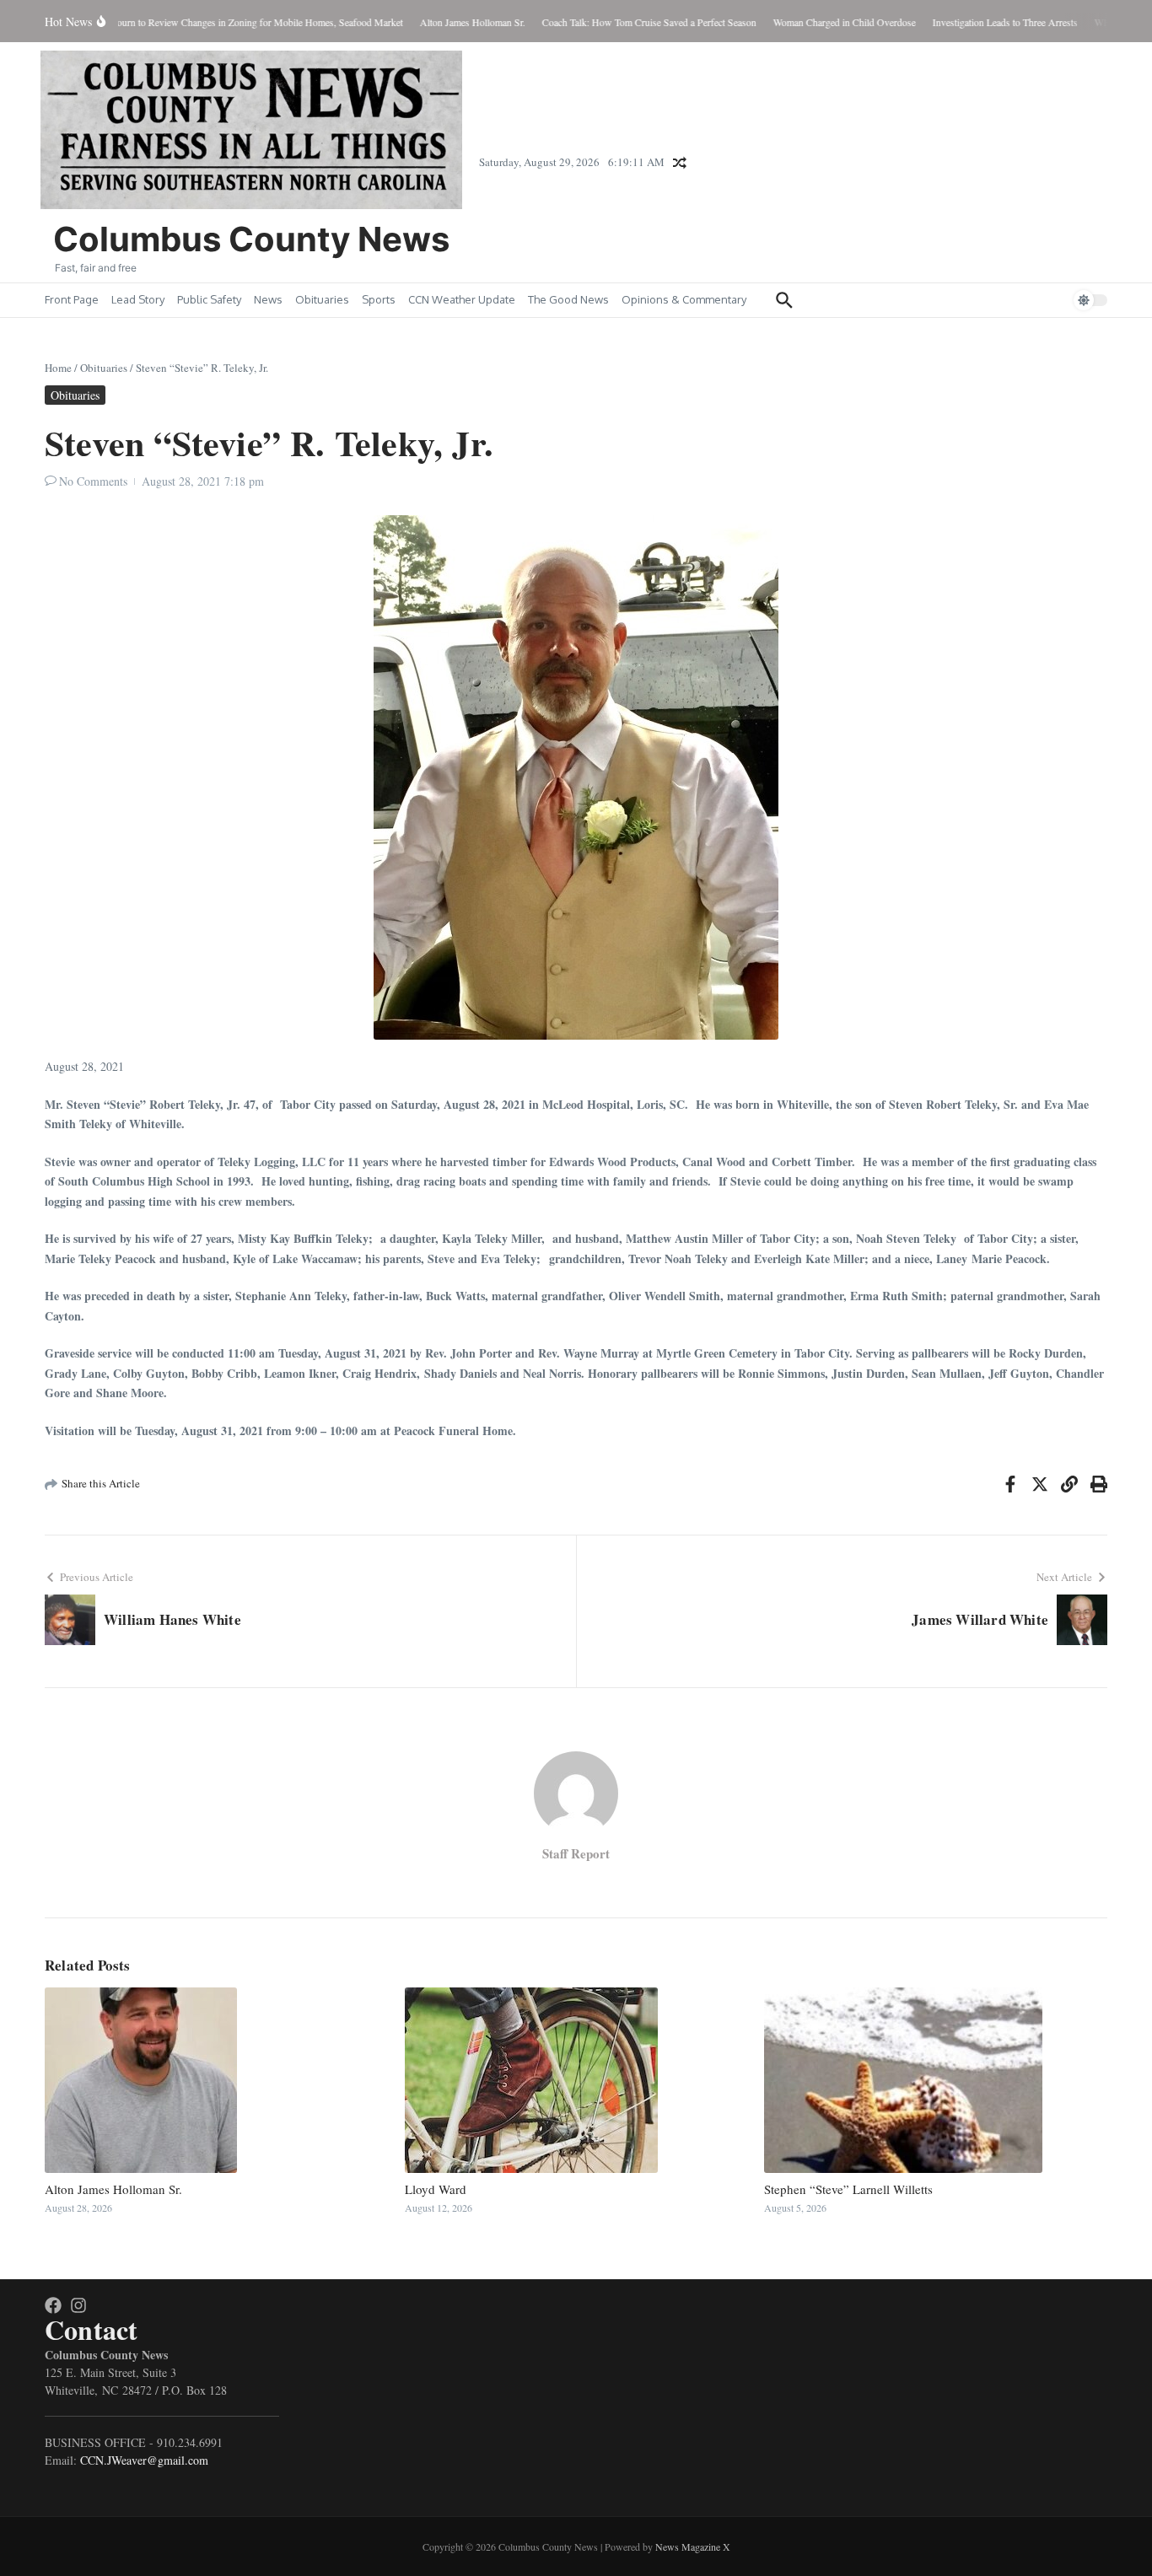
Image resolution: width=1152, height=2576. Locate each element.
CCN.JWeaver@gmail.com (144, 2460)
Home (58, 368)
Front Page (72, 299)
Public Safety (209, 299)
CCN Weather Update (462, 299)
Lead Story (138, 299)
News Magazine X (693, 2546)
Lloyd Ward (436, 2189)
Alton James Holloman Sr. (113, 2189)
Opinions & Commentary (684, 299)
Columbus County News (251, 239)
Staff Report (576, 1853)
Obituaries (322, 299)
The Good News (568, 299)
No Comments (93, 481)
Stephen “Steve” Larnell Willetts (848, 2189)
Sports (379, 299)
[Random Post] (680, 163)
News (268, 299)
